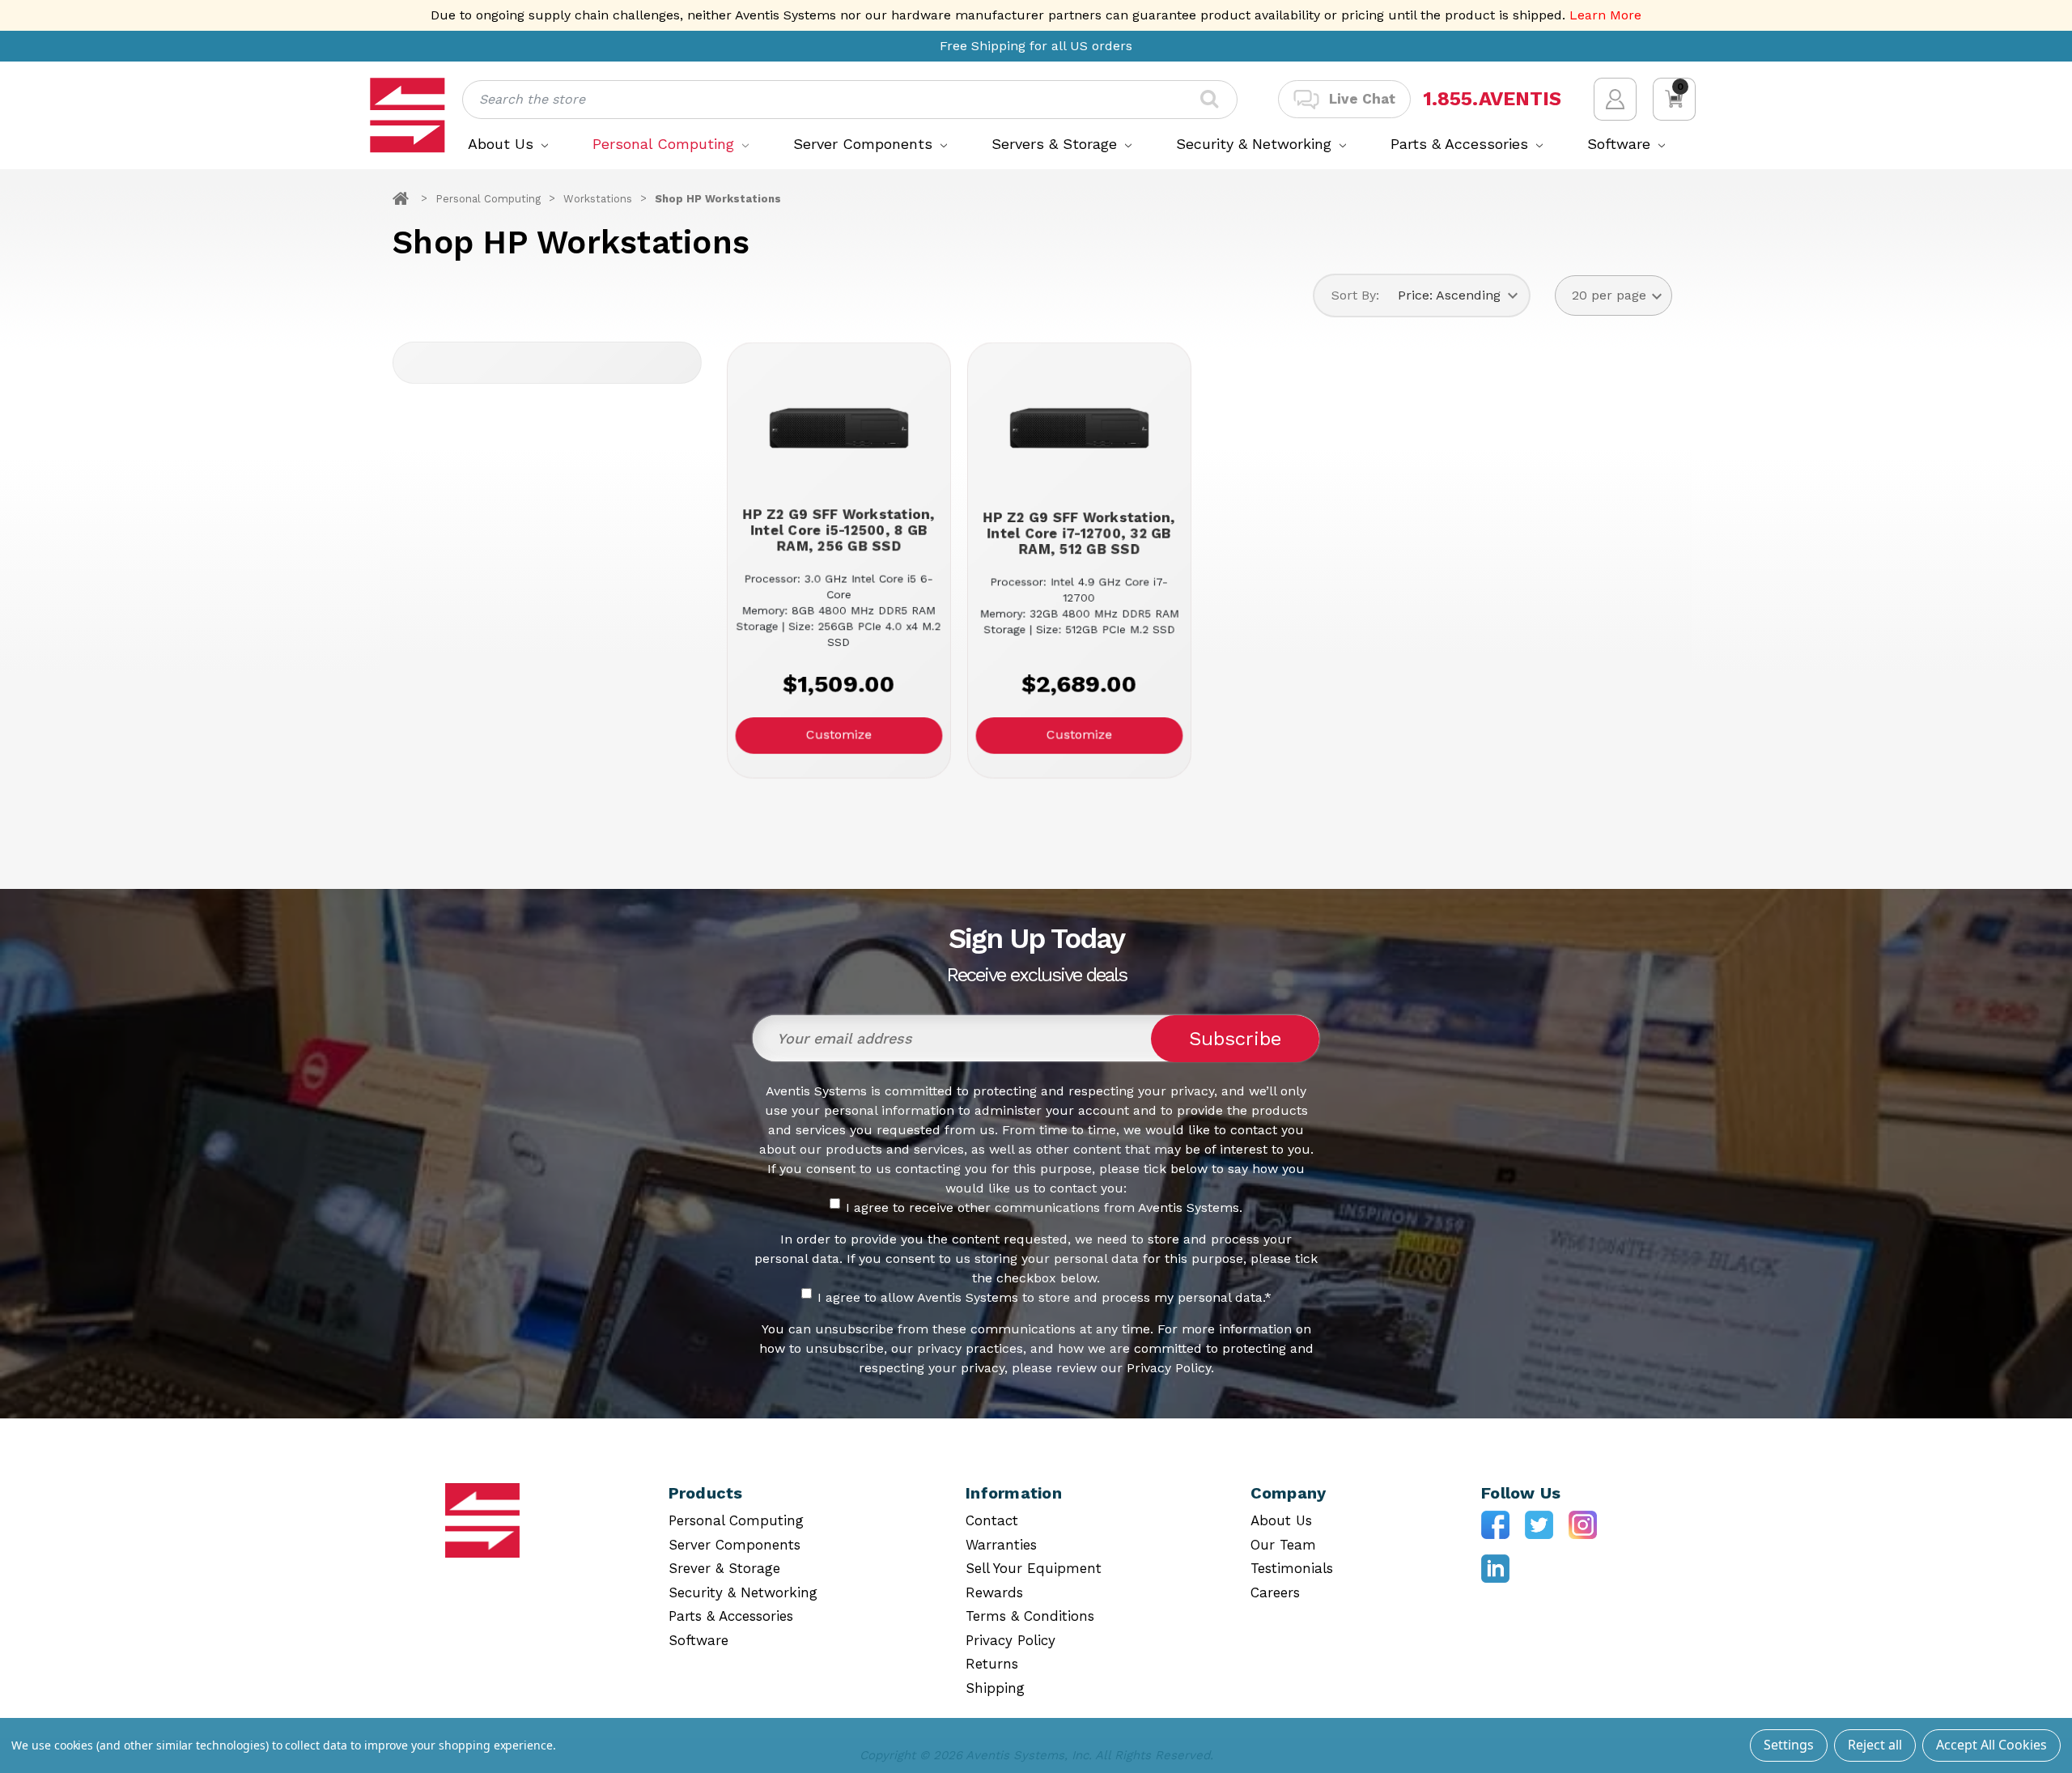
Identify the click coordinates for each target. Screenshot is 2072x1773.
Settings (1789, 1745)
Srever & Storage (724, 1568)
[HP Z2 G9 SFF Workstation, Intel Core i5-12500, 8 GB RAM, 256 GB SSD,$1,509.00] (838, 428)
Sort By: (1355, 295)
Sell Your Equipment (1034, 1568)
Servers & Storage (1057, 144)
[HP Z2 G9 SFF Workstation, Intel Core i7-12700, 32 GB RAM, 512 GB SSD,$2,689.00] (1078, 428)
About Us (503, 144)
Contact (992, 1520)
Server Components (865, 144)
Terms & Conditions (1030, 1616)
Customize (838, 735)
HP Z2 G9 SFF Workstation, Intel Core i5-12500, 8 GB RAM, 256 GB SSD (838, 530)
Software (1621, 144)
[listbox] (1458, 295)
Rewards (994, 1592)
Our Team (1283, 1545)
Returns (992, 1664)
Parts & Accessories (1462, 144)
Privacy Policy (1011, 1640)
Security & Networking (1256, 144)
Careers (1275, 1592)
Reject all (1875, 1745)
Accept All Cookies (1991, 1745)
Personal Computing (666, 144)
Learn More (1605, 15)
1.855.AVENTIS (1492, 99)
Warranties (1001, 1545)
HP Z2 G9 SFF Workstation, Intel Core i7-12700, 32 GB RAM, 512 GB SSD (1078, 534)
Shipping (995, 1688)
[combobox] (850, 100)
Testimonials (1292, 1568)
